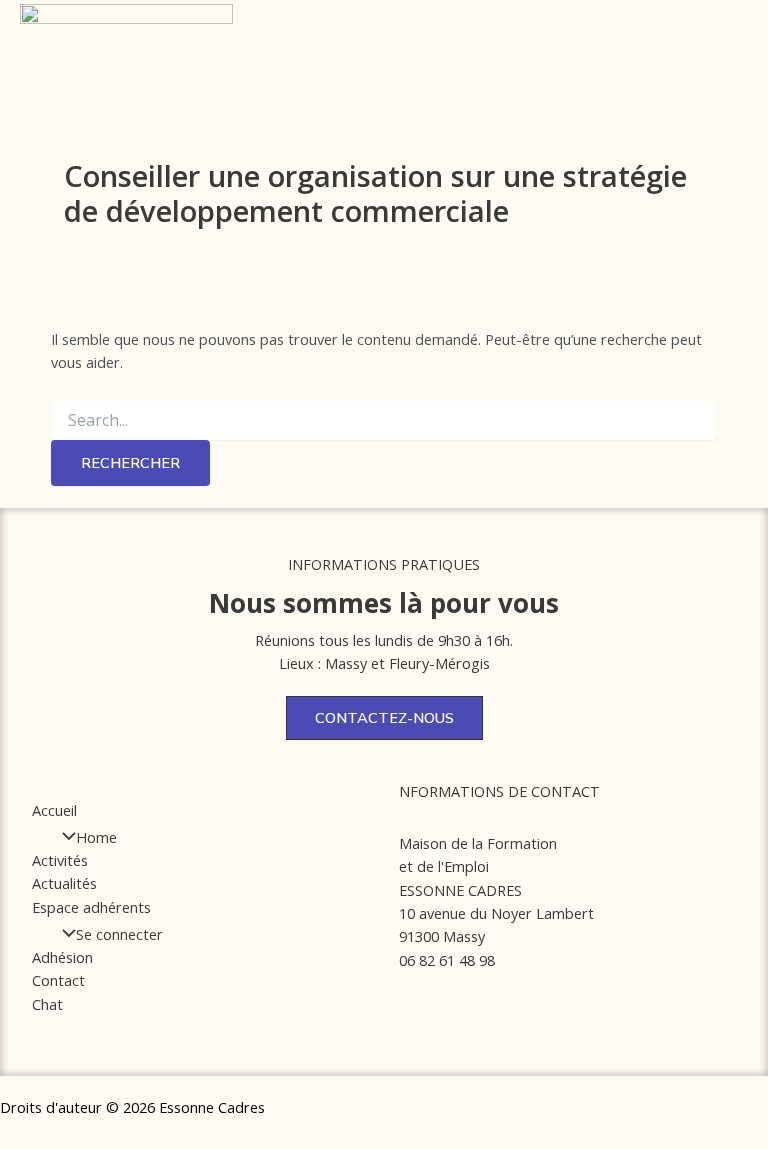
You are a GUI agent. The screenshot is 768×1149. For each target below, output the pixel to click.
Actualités (64, 883)
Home (96, 837)
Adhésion (62, 957)
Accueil (54, 810)
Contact (58, 980)
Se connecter (119, 934)
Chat (47, 1004)
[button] (407, 50)
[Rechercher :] (384, 420)
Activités (60, 860)
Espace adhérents (91, 907)
